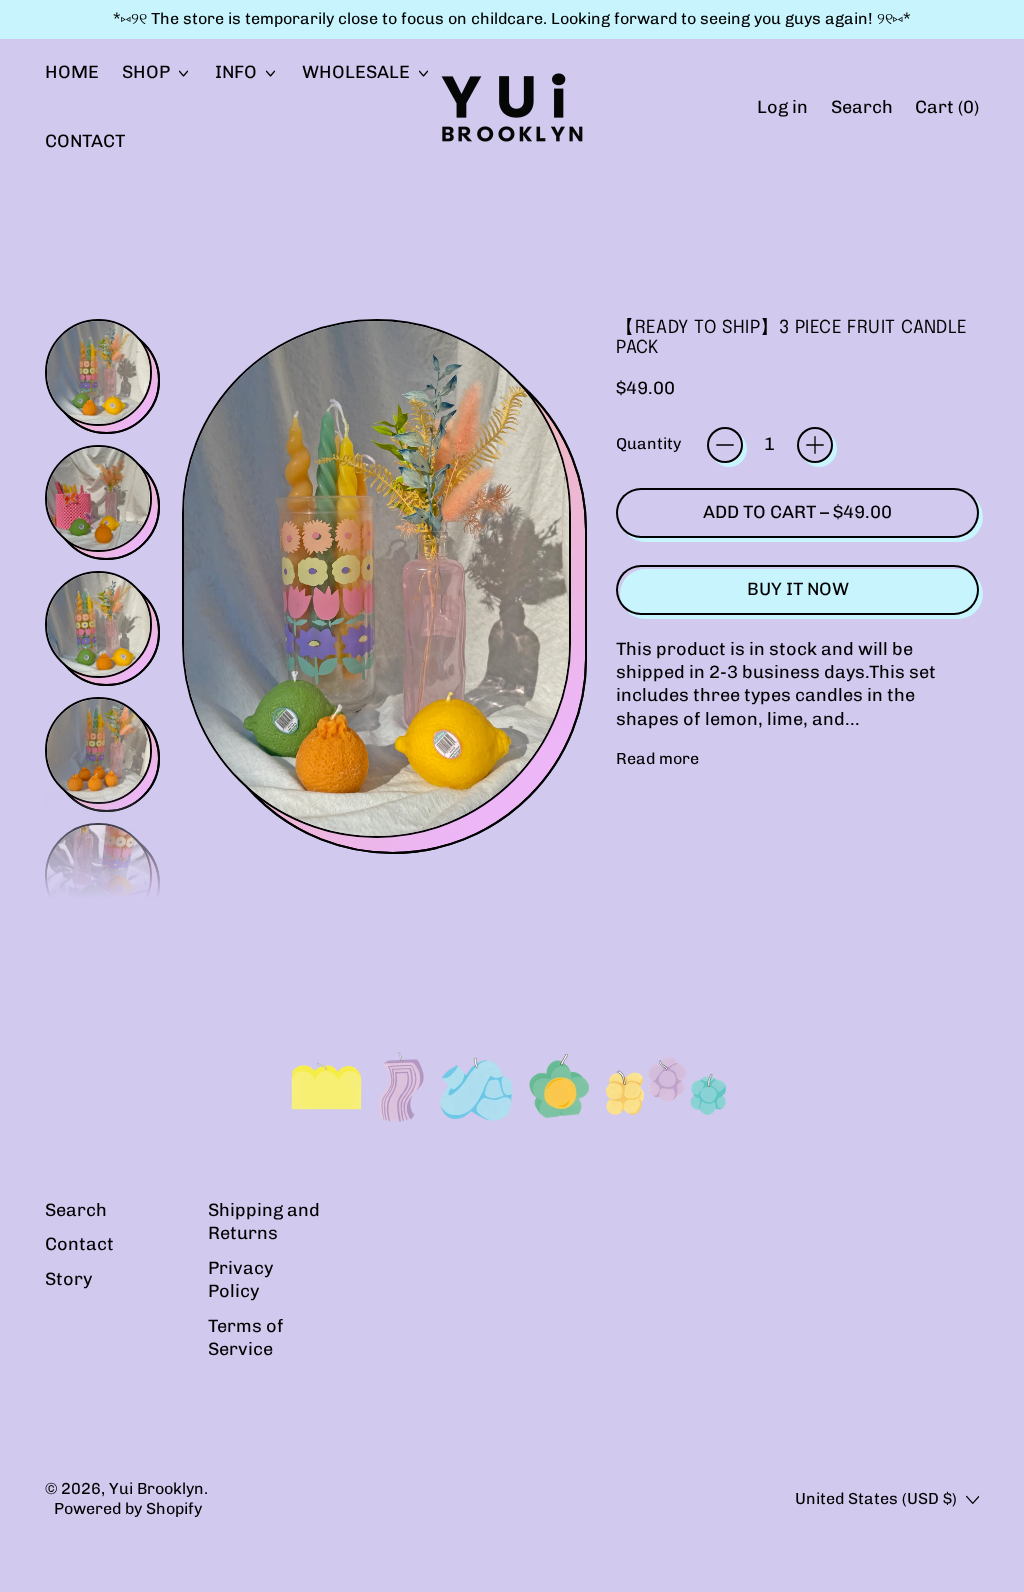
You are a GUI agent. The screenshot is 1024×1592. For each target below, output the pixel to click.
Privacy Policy (240, 1279)
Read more (657, 758)
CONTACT (85, 141)
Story (68, 1279)
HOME (72, 72)
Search (76, 1210)
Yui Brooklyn (156, 1488)
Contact (79, 1244)
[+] (815, 445)
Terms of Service (246, 1337)
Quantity (648, 443)
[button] (861, 107)
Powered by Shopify (128, 1508)
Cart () (946, 112)
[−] (725, 445)
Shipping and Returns (264, 1221)
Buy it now (798, 589)
